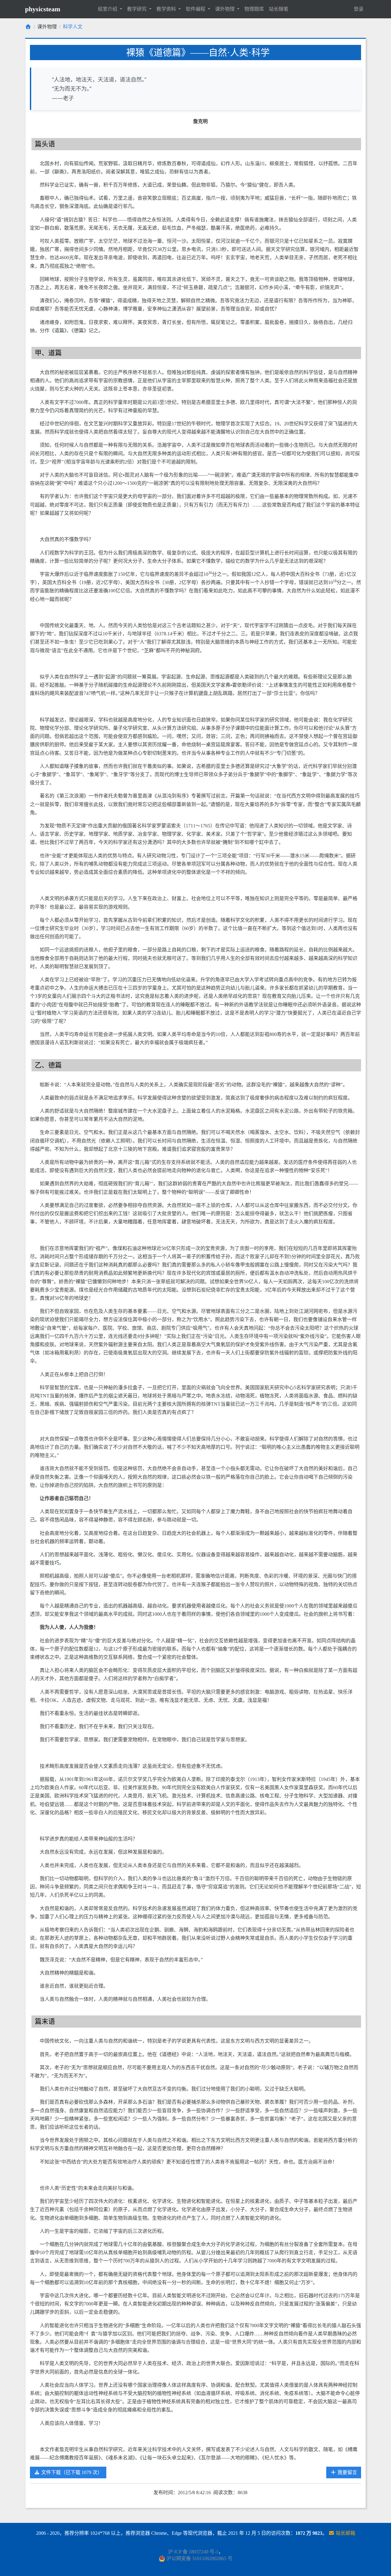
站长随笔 (279, 9)
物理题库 (254, 9)
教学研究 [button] (137, 9)
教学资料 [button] (167, 9)
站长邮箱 (345, 2533)
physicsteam (43, 9)
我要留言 (347, 2472)
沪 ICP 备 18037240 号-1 (193, 2552)
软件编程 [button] (196, 9)
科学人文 (73, 27)
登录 (359, 9)
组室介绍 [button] (108, 9)
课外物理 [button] (225, 9)
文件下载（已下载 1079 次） (71, 2472)
